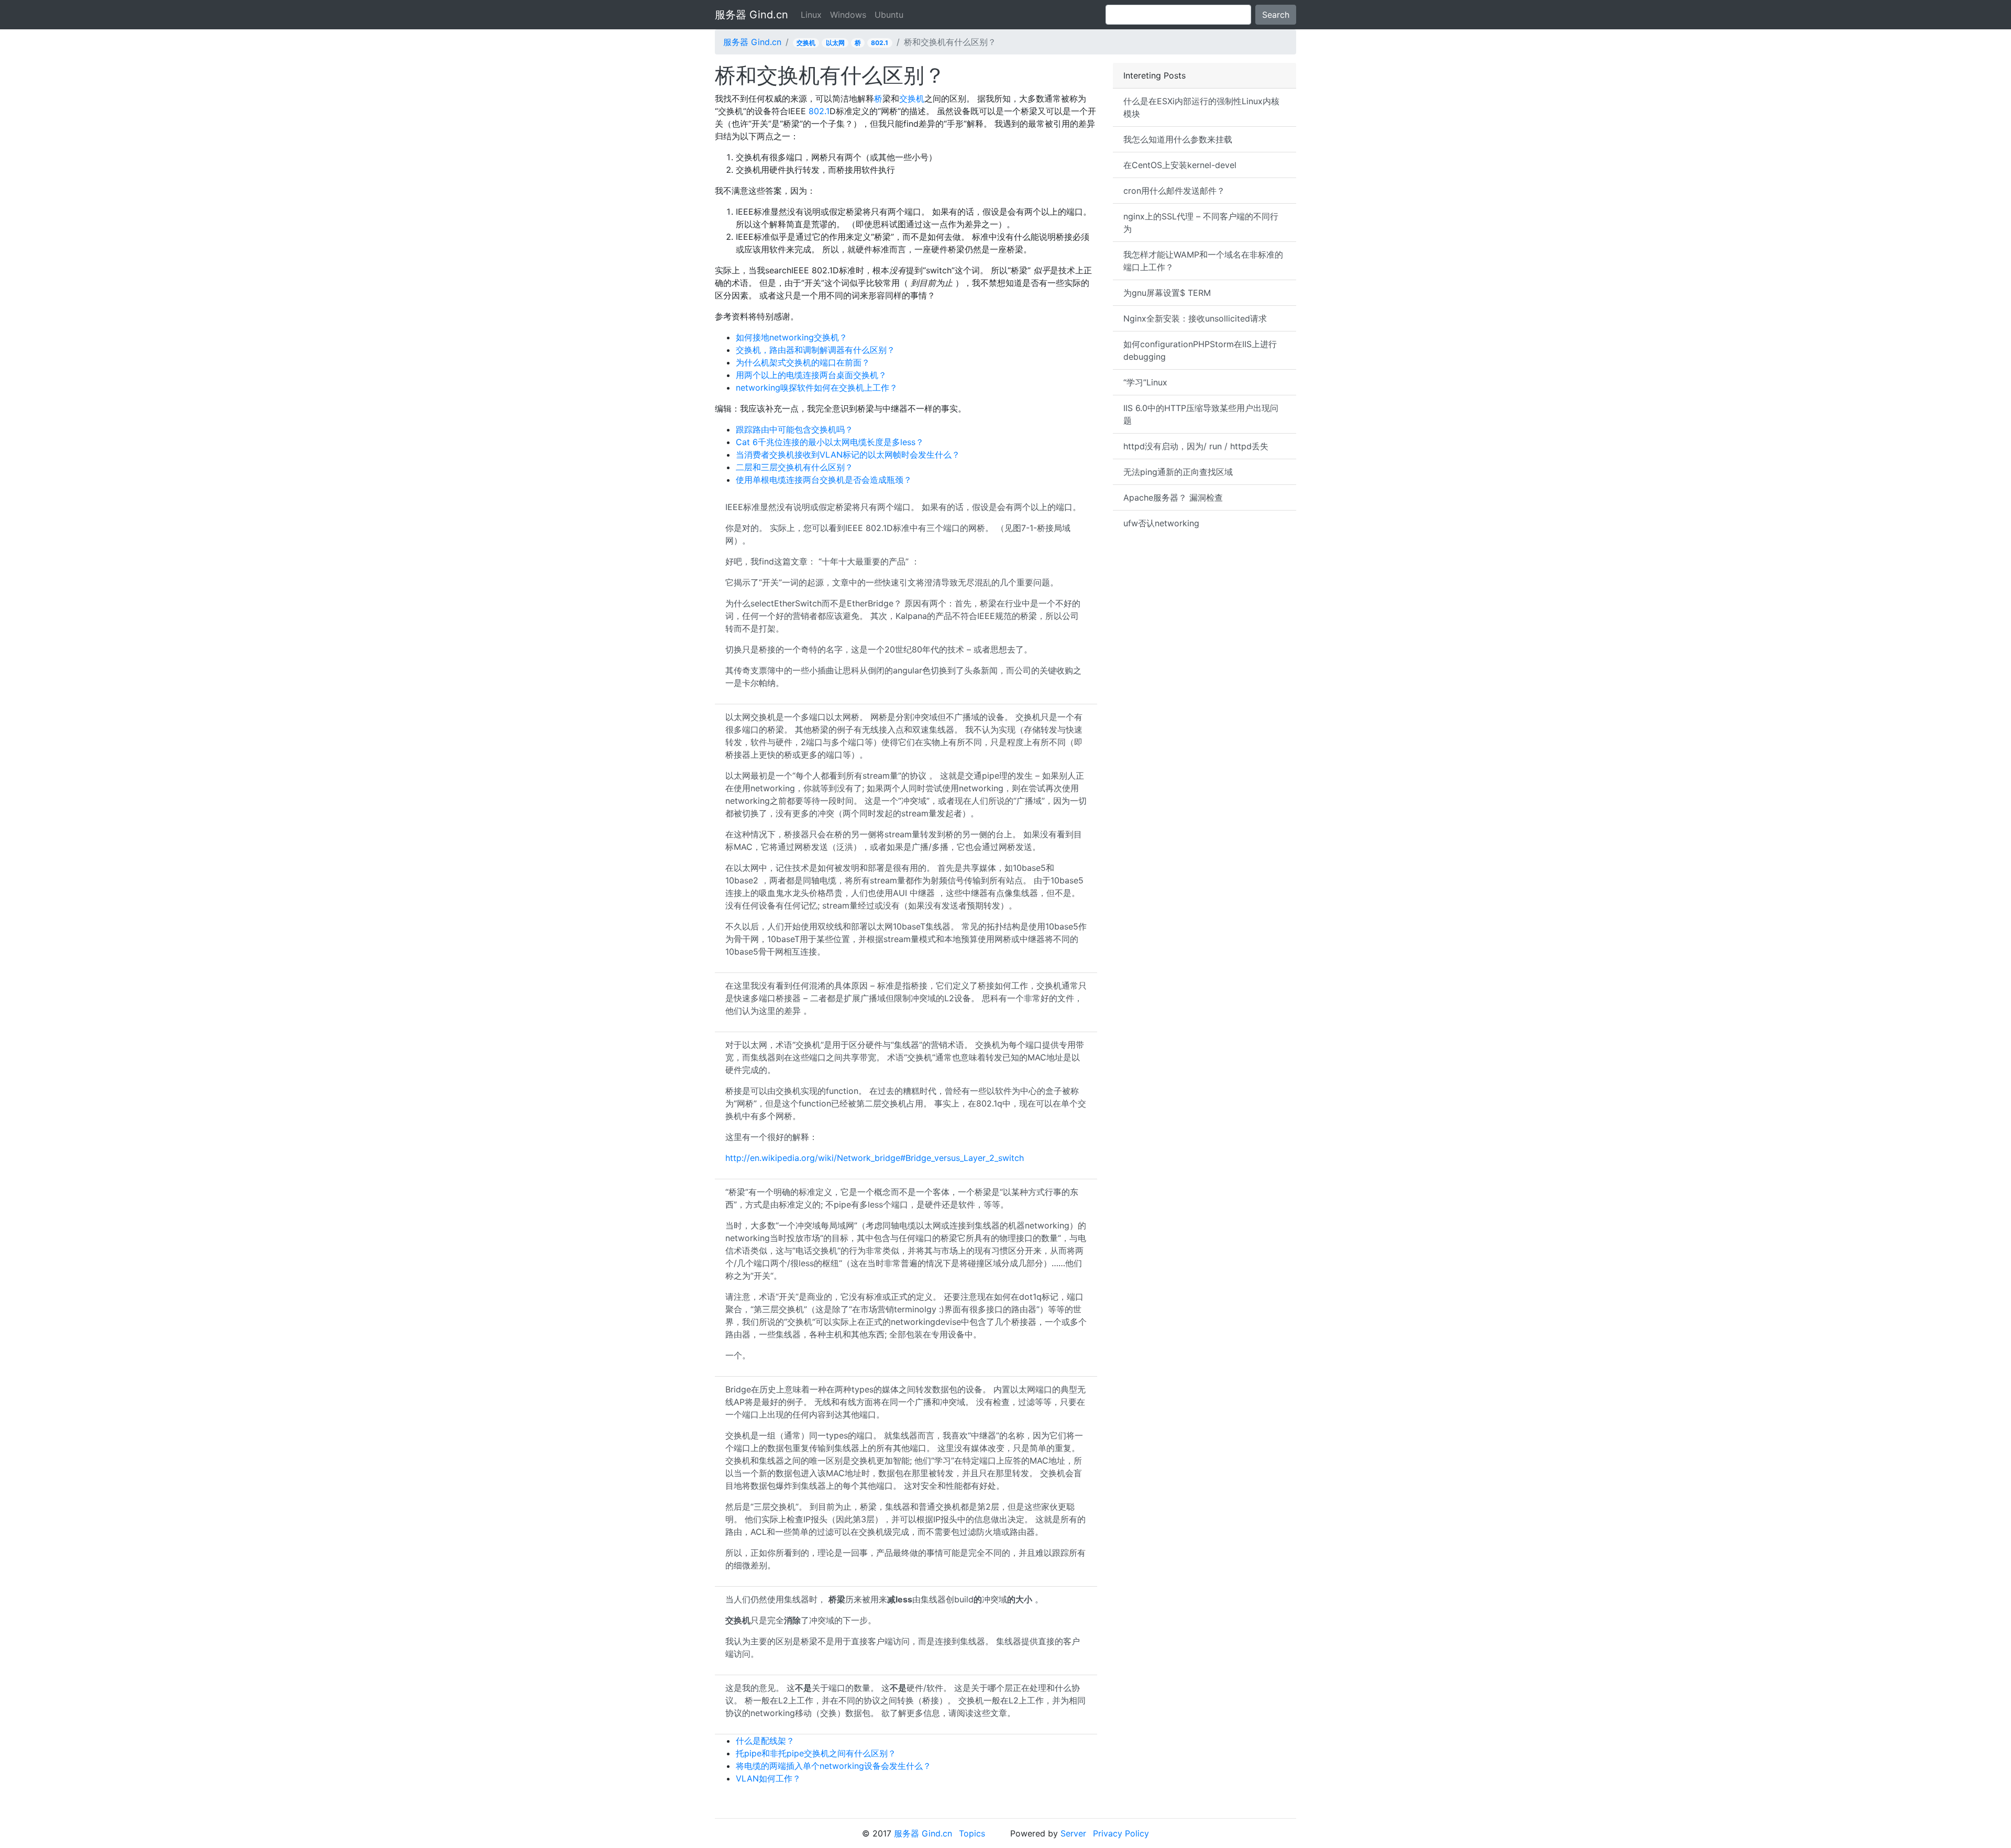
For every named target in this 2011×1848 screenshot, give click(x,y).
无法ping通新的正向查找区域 (1178, 472)
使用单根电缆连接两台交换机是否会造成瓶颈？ (824, 480)
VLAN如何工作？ (768, 1778)
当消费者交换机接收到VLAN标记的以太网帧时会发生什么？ (848, 455)
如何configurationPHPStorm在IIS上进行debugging (1200, 350)
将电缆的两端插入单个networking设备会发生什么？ (833, 1766)
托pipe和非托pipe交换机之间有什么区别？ (816, 1753)
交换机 (806, 43)
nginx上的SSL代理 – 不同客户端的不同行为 (1201, 223)
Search (1276, 15)
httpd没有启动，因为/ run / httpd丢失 (1196, 446)
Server (1073, 1833)
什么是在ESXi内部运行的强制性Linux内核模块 (1201, 107)
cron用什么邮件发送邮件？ (1174, 191)
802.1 (880, 43)
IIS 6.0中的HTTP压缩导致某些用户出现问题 (1201, 414)
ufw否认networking (1161, 523)
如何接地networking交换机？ (792, 337)
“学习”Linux (1145, 382)
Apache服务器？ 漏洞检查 (1173, 497)
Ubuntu (889, 15)
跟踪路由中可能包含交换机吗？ (794, 429)
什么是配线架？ (765, 1741)
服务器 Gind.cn (752, 15)
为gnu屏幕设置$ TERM (1167, 293)
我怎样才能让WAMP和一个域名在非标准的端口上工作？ (1203, 261)
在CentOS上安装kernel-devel (1180, 165)
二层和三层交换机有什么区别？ (794, 467)
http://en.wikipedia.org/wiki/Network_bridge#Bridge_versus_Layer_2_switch (875, 1158)
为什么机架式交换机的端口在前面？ (803, 362)
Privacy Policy (1121, 1833)
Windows (848, 15)
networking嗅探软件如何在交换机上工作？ (817, 388)
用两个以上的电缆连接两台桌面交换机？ (811, 375)
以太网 (835, 43)
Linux (811, 15)
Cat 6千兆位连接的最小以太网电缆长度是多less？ (830, 442)
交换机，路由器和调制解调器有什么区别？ (815, 350)
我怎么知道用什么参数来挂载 (1178, 139)
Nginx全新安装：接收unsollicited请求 (1195, 318)
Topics (972, 1833)
